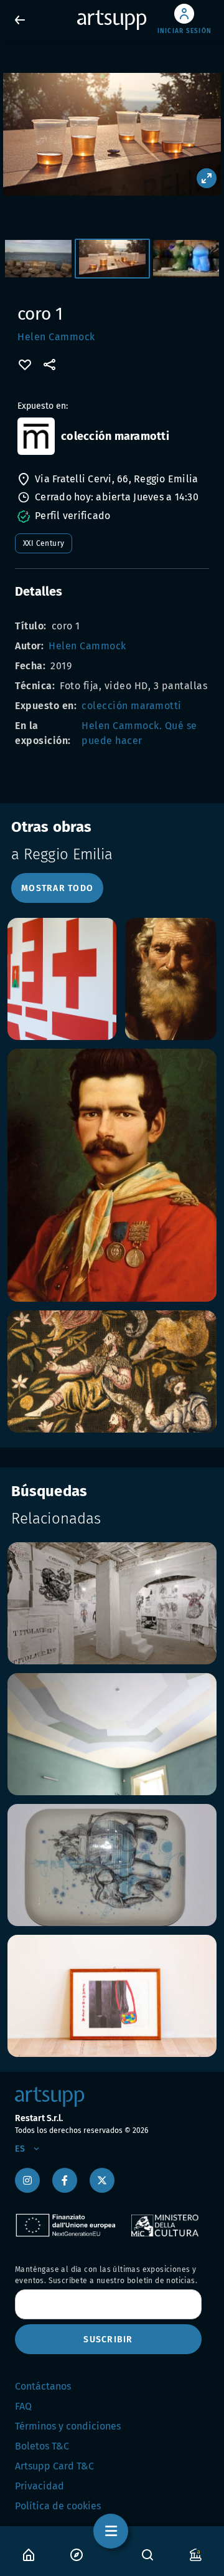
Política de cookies (58, 2506)
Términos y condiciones (68, 2426)
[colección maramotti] (36, 436)
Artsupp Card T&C (54, 2466)
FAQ (23, 2406)
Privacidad (40, 2486)
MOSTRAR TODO (57, 888)
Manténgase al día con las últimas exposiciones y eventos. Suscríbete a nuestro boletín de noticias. (106, 2275)
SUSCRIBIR (108, 2340)
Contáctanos (43, 2386)
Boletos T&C (42, 2446)
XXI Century (44, 543)
